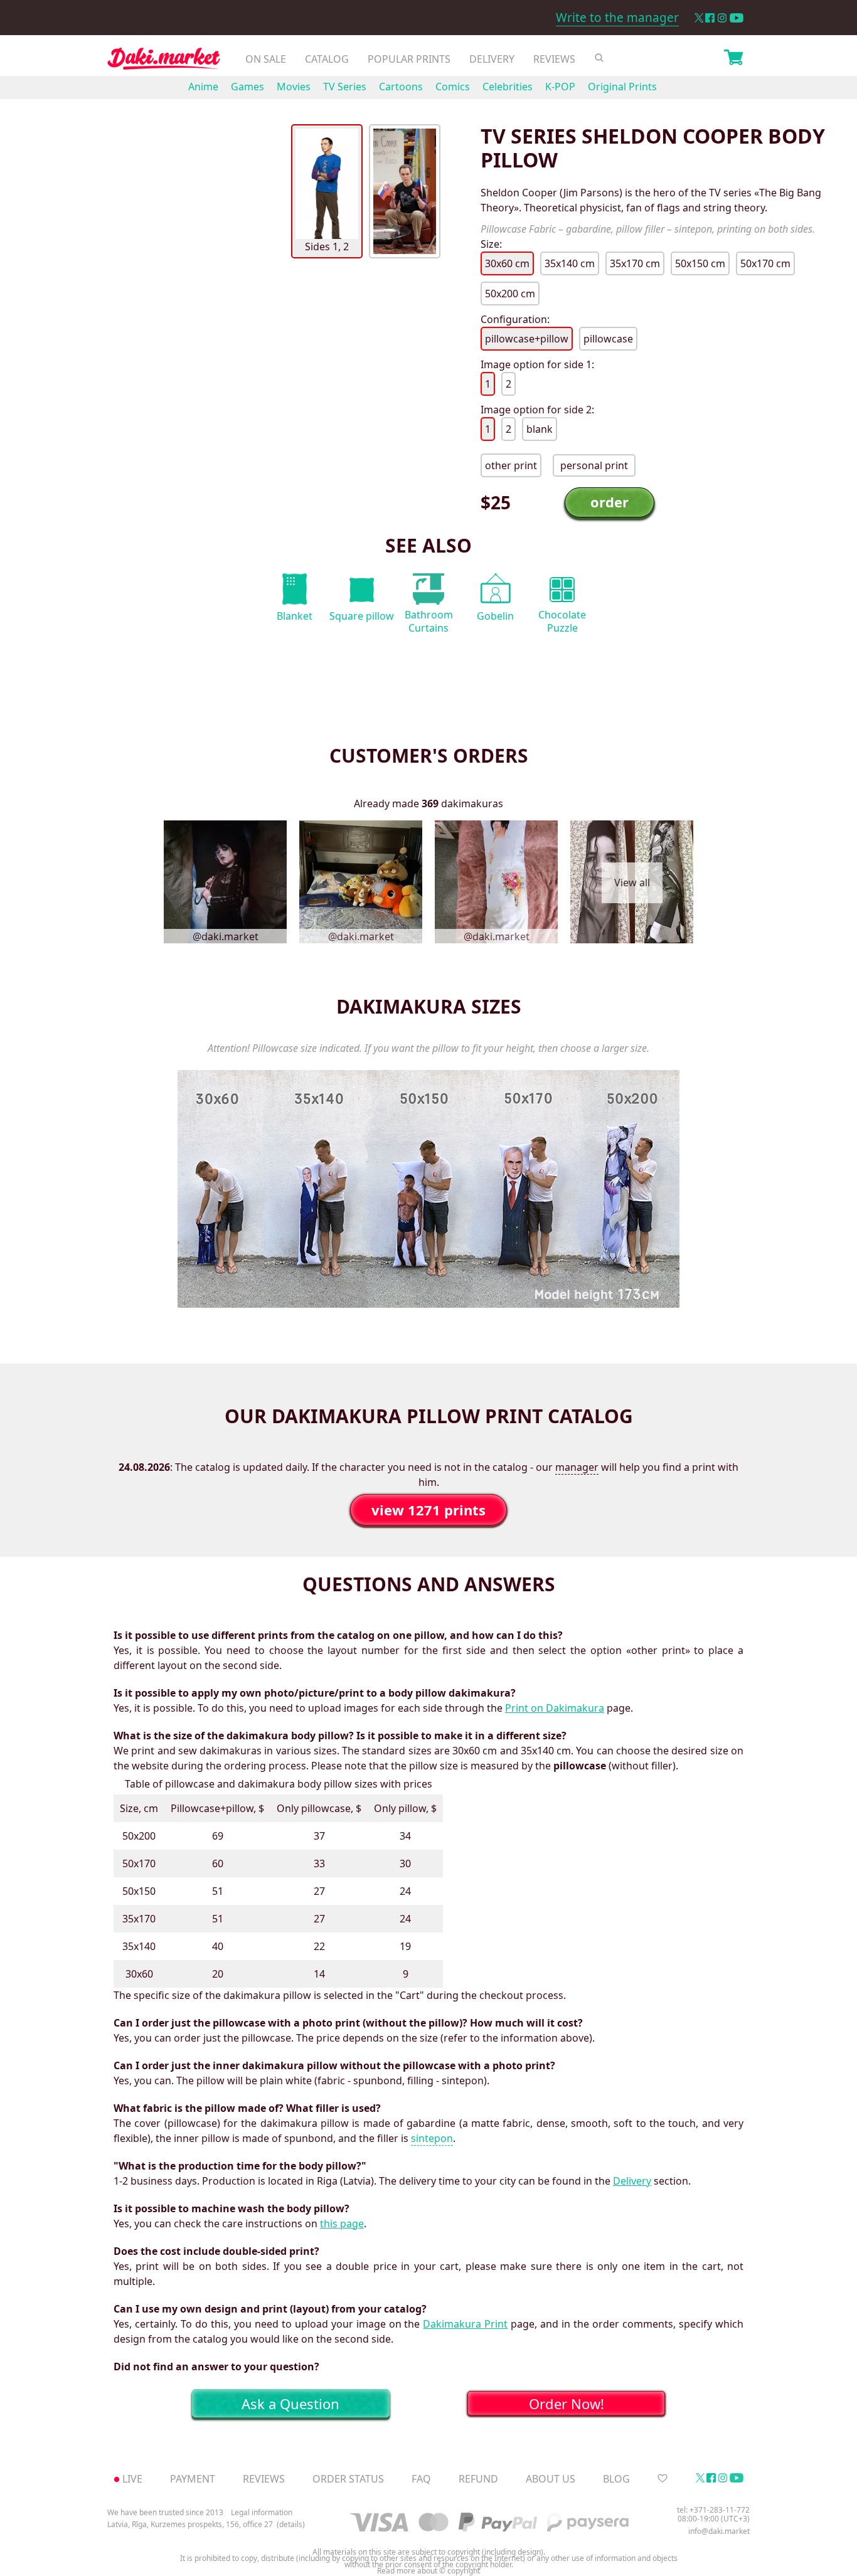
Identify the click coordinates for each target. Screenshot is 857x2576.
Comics (453, 87)
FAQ (421, 2479)
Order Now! (567, 2404)
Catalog (327, 59)
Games (248, 87)
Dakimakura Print (465, 2324)
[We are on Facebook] (710, 18)
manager (577, 1467)
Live (132, 2479)
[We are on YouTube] (737, 18)
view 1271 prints (428, 1510)
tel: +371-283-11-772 (713, 2510)
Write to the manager (617, 18)
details (291, 2525)
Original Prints (622, 87)
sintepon (432, 2138)
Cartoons (401, 87)
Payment (193, 2479)
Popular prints (409, 59)
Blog (616, 2479)
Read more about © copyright (428, 2571)
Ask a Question (290, 2404)
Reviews (554, 59)
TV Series (345, 87)
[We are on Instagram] (722, 18)
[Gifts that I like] (663, 2479)
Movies (294, 87)
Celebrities (508, 87)
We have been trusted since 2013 (165, 2512)
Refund (478, 2479)
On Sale (266, 59)
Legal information (262, 2512)
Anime (203, 87)
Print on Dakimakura (555, 1708)
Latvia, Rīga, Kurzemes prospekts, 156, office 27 (190, 2525)
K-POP (560, 87)
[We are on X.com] (699, 18)
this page (342, 2224)
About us (551, 2479)
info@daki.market (719, 2531)
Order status (348, 2479)
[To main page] (164, 62)
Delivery (492, 59)
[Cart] (733, 59)
